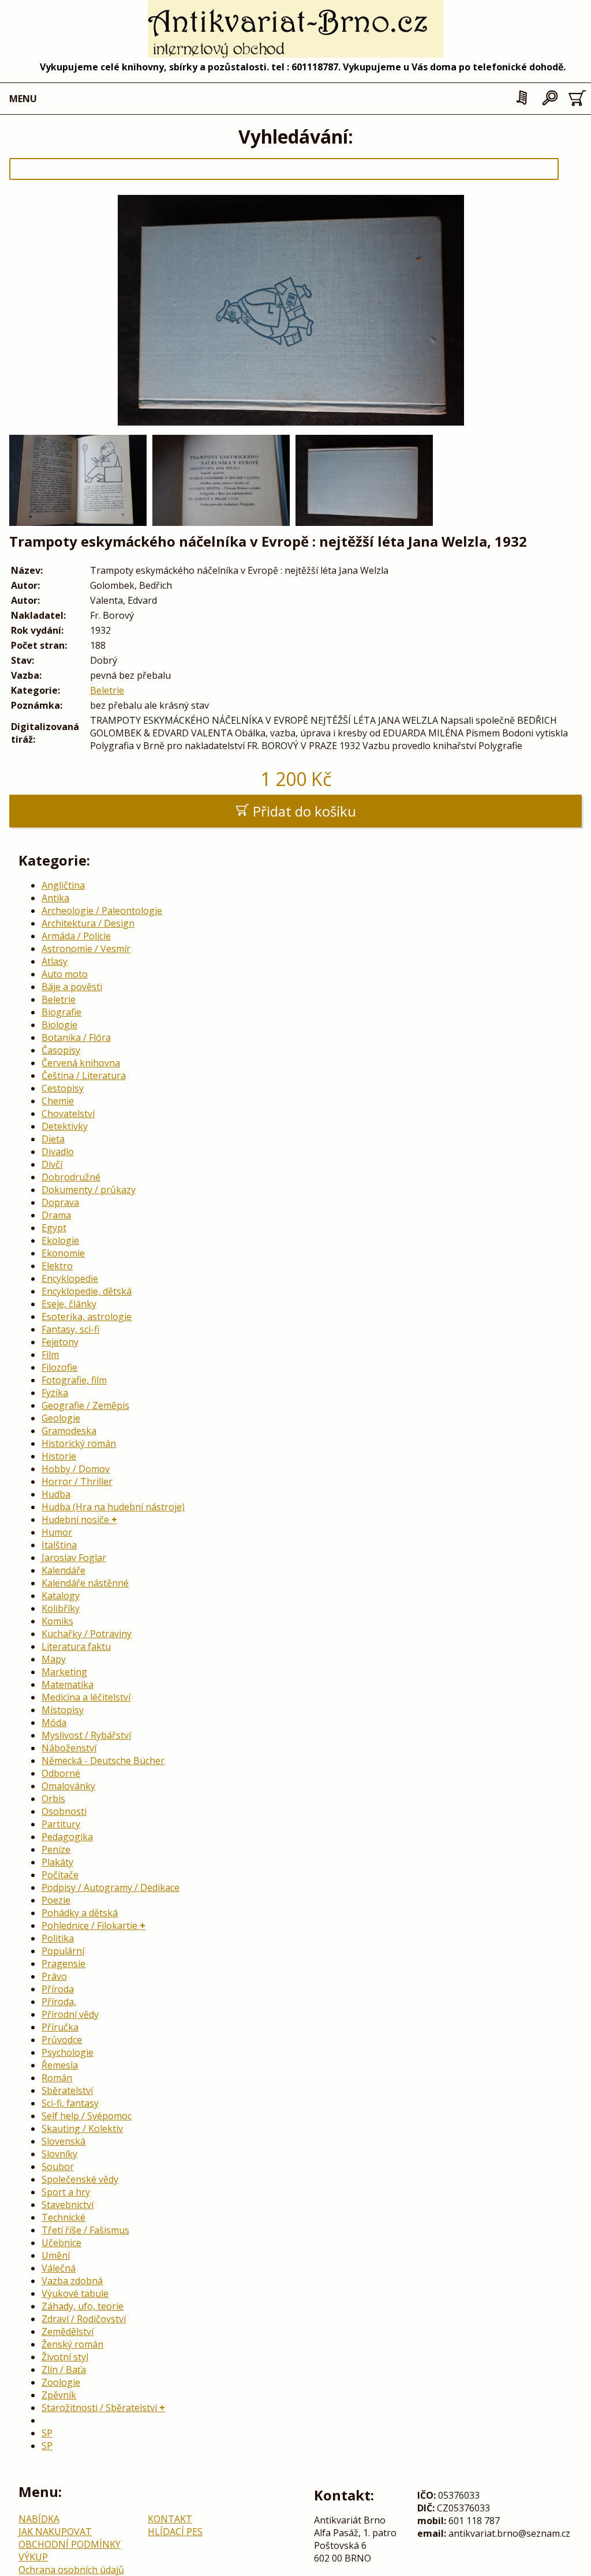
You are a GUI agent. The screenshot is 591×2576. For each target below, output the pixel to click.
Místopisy (63, 1710)
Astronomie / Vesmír (86, 949)
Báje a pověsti (72, 987)
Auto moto (65, 974)
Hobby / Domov (76, 1469)
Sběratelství (67, 2090)
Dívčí (52, 1164)
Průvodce (62, 2040)
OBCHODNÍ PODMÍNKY (70, 2544)
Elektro (57, 1266)
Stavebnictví (68, 2205)
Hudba (56, 1494)
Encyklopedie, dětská (87, 1291)
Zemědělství (68, 2331)
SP (47, 2433)
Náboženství (69, 1748)
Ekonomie (63, 1253)
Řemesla (60, 2065)
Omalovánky (68, 1786)
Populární (63, 1951)
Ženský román (72, 2344)
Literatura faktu (76, 1646)
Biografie (61, 1012)
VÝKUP (33, 2557)
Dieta (53, 1139)
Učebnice (61, 2243)
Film (50, 1355)
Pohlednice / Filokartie (89, 1926)
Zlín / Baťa (64, 2370)
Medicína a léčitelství (86, 1697)
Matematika (68, 1684)
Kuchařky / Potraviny (87, 1634)
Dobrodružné (71, 1177)
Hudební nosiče (75, 1520)
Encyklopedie (70, 1278)
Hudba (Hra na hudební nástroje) (113, 1507)
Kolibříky (61, 1608)
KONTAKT (170, 2519)
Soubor (58, 2167)
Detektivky (65, 1126)
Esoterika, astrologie (87, 1317)
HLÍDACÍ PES (175, 2532)
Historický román (79, 1443)
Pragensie (63, 1964)
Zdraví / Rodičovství (84, 2319)
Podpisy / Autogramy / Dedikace (111, 1887)
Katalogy (61, 1596)
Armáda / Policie (76, 936)
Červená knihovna (81, 1063)
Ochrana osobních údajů (71, 2570)
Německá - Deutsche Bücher (103, 1761)
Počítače (60, 1875)
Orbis (53, 1799)
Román (57, 2078)
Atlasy (55, 961)
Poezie (56, 1900)
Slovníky (59, 2154)
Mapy (54, 1659)
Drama (56, 1215)
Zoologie (61, 2382)
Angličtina (63, 885)
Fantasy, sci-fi (70, 1329)
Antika (55, 898)
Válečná (59, 2268)
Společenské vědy (80, 2179)
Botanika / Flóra (76, 1037)
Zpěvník (59, 2395)
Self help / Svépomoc (87, 2116)
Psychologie (68, 2052)
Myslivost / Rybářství (86, 1735)
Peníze (56, 1849)
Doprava (60, 1202)
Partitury (61, 1824)
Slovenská (63, 2141)
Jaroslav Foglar (74, 1558)
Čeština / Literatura (84, 1075)
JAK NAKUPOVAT (55, 2532)
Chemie (58, 1101)
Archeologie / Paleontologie (102, 911)
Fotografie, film (74, 1380)
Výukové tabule (75, 2293)
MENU (23, 99)
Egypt (54, 1228)
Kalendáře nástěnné (85, 1583)
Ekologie (60, 1240)
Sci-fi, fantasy (70, 2103)
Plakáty (57, 1862)
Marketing (64, 1672)
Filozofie (59, 1367)
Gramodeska (69, 1431)
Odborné (61, 1773)
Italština (59, 1545)
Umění (56, 2255)
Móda (54, 1723)
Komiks (57, 1621)
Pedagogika (67, 1837)
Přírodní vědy (70, 2014)
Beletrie (107, 690)
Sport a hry (66, 2192)
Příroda (58, 1989)
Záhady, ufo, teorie (83, 2306)
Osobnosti (64, 1811)
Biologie (59, 1025)
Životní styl (65, 2357)
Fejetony (60, 1342)
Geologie (61, 1418)
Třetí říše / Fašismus (85, 2230)
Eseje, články (69, 1304)
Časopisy (61, 1050)
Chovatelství (68, 1114)
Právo (54, 1976)
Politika (58, 1938)
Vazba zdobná (72, 2281)
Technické (63, 2217)
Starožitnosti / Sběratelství (99, 2408)
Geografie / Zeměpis (85, 1405)
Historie (59, 1456)
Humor (57, 1532)
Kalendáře (63, 1570)
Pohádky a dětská (80, 1913)
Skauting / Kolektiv (82, 2129)
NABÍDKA (39, 2519)
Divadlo (58, 1152)
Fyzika (55, 1393)
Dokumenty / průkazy (89, 1190)
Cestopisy (63, 1088)
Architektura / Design (88, 923)
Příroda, (59, 2002)
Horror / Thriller (77, 1481)
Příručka (60, 2027)
